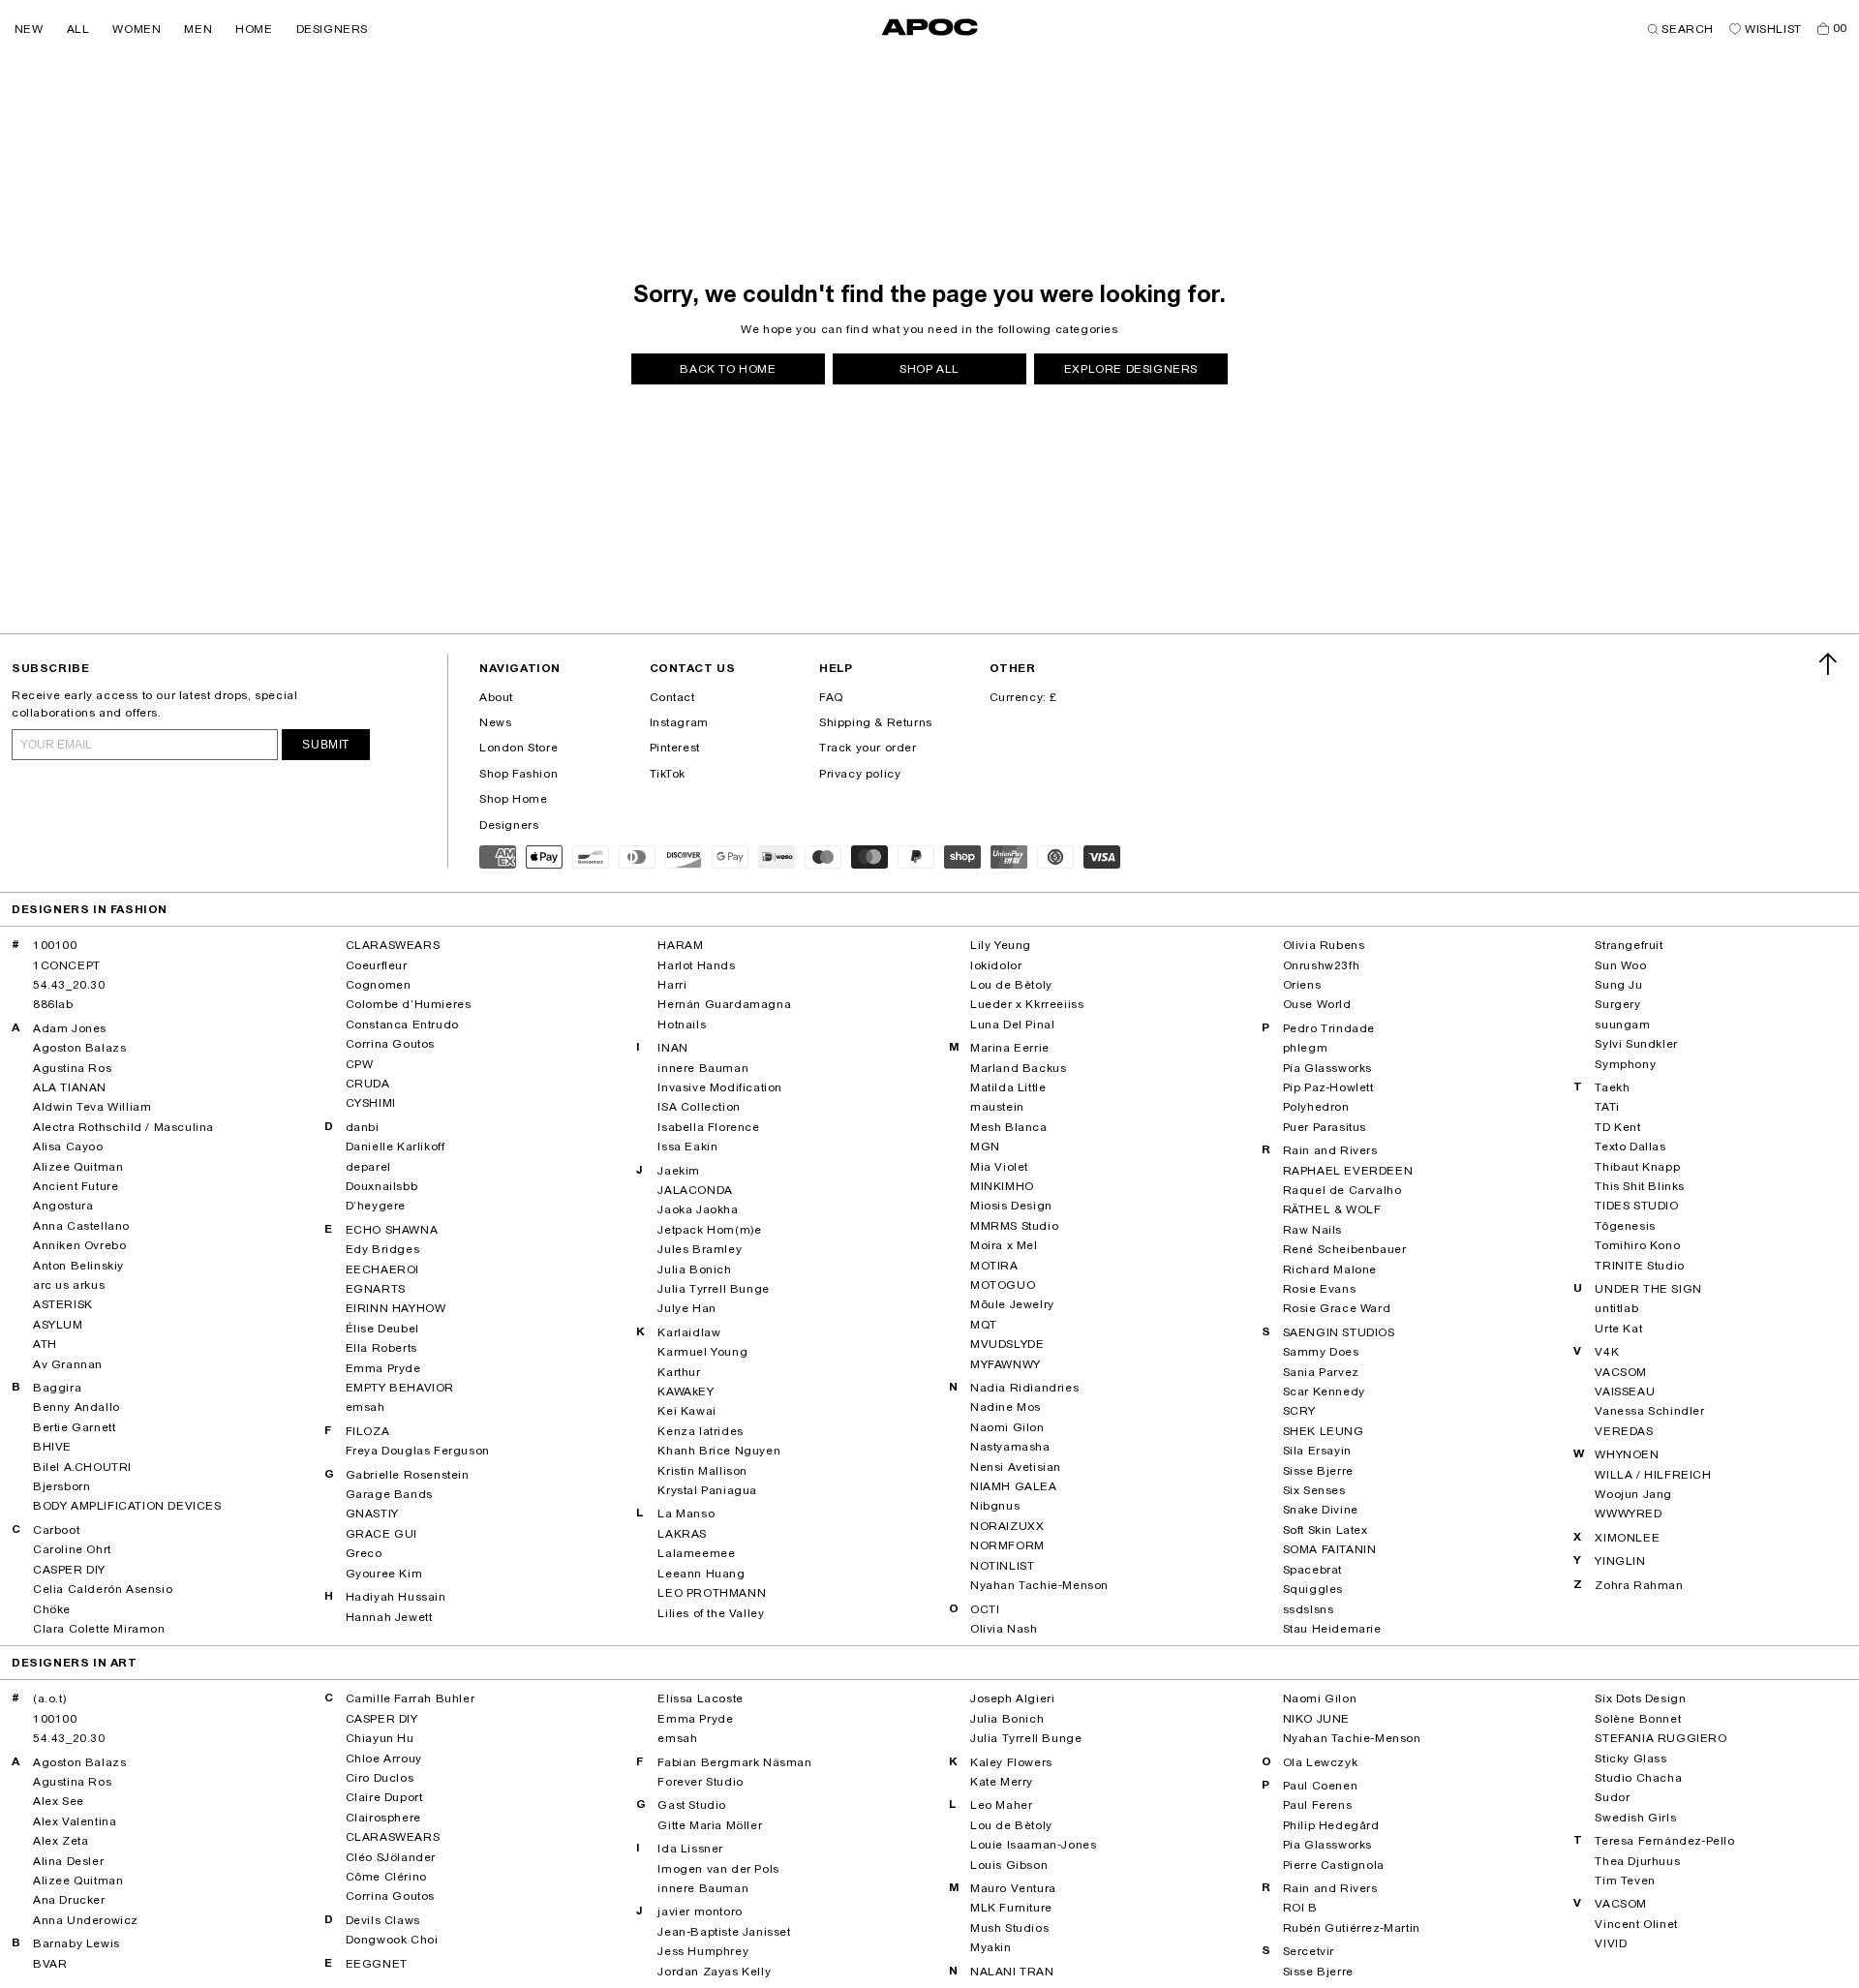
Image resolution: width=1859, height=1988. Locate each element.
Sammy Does (1321, 1352)
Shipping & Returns (876, 722)
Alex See (59, 1801)
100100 (55, 945)
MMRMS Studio (1014, 1226)
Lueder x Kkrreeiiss (1027, 1004)
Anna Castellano (81, 1226)
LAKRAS (682, 1534)
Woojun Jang (1633, 1494)
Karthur (679, 1372)
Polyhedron (1316, 1107)
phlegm (1306, 1048)
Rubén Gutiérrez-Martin (1352, 1928)
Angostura (63, 1206)
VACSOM (1621, 1372)
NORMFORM (1007, 1545)
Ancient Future (76, 1186)
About (496, 697)
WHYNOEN (1627, 1454)
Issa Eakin (687, 1147)
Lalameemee (696, 1553)
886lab (53, 1004)
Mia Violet (999, 1167)
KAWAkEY (686, 1392)
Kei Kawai (686, 1411)
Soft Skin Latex (1326, 1530)
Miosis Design (1011, 1206)
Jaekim (679, 1171)
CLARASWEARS (393, 945)
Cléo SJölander (391, 1857)
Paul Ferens (1318, 1805)
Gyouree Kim (384, 1574)
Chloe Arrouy (384, 1759)
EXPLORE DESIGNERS (1131, 369)
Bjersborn (61, 1486)
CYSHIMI (371, 1103)
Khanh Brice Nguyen (719, 1451)
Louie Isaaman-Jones (1033, 1845)
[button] (29, 29)
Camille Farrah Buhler (411, 1698)
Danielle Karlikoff (396, 1147)
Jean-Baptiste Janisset (724, 1932)
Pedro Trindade (1329, 1028)
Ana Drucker (69, 1900)
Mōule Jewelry (1012, 1304)
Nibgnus (995, 1506)
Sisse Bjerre (1318, 1471)
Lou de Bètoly (1011, 985)
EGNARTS (376, 1289)
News (495, 722)
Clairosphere (383, 1818)
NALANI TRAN (1012, 1972)
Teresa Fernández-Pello (1664, 1841)
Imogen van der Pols (718, 1869)
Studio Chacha (1638, 1778)
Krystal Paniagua (707, 1490)
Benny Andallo (76, 1407)
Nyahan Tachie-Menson (1039, 1585)
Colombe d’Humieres (409, 1004)
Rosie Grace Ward (1337, 1308)
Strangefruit (1629, 945)
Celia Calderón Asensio (103, 1589)
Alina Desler (68, 1861)
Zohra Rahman (1639, 1585)
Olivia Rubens (1324, 945)
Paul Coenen (1321, 1786)
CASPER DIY (69, 1570)
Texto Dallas (1630, 1147)
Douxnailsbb (382, 1186)
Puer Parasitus (1325, 1127)
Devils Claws (383, 1920)
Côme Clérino (386, 1877)
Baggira (57, 1388)
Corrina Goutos (390, 1044)
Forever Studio (700, 1782)
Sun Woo (1620, 965)
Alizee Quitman (78, 1167)
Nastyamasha (1010, 1447)
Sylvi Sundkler (1636, 1044)
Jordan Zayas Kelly (714, 1972)
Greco (364, 1553)
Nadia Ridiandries (1024, 1388)
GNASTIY (372, 1514)
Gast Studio (692, 1805)
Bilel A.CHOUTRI (82, 1467)
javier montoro (700, 1912)
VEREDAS (1624, 1431)
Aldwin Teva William (92, 1107)
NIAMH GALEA (1014, 1486)
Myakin (991, 1947)
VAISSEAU (1625, 1392)
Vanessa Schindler (1649, 1411)
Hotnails (682, 1025)
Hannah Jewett (389, 1617)
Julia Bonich (694, 1269)
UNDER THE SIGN (1648, 1289)
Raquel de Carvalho (1342, 1190)
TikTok (668, 774)
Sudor (1612, 1797)
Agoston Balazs (79, 1048)
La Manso (686, 1514)
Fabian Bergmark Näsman (734, 1762)
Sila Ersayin (1317, 1451)
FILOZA (368, 1431)
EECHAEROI (382, 1269)
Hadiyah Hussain (396, 1597)
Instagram (679, 722)
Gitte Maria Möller (710, 1825)
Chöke (52, 1609)
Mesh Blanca (1009, 1127)
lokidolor (996, 965)
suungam (1622, 1025)
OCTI (985, 1609)
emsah (366, 1407)
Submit (326, 745)
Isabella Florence (708, 1127)
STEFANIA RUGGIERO (1661, 1738)
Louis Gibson (1009, 1865)
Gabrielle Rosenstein (408, 1475)
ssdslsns (1309, 1609)
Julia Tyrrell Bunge (713, 1289)
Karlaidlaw (689, 1332)
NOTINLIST (1002, 1566)
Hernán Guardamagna (724, 1004)
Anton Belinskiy (78, 1266)
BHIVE (52, 1447)
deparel (368, 1167)
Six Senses (1314, 1490)
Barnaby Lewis (76, 1943)
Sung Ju (1618, 985)
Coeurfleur (377, 965)
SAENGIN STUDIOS (1339, 1332)
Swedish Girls (1635, 1818)
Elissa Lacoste (700, 1698)
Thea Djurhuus (1637, 1861)
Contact (672, 697)
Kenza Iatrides (700, 1431)
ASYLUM (58, 1325)
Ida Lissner (690, 1849)
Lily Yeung (1001, 945)
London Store (518, 748)
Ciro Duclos (380, 1778)
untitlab (1616, 1308)
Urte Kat (1618, 1329)
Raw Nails (1312, 1230)
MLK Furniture (1011, 1908)
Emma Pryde (383, 1368)
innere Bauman (703, 1068)
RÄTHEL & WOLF (1332, 1209)
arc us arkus (69, 1285)
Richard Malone (1330, 1269)
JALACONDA (695, 1190)
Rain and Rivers (1330, 1150)
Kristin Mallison (702, 1471)
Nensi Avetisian (1016, 1467)
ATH (45, 1344)
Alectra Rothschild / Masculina (123, 1127)
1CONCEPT (67, 965)
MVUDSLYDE (1007, 1344)
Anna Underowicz (86, 1920)
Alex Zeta (61, 1841)
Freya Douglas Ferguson (418, 1451)
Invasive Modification (720, 1087)
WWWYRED (1628, 1514)
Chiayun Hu (380, 1738)
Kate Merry (1002, 1782)
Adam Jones (70, 1028)
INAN (672, 1048)
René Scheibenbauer (1345, 1249)
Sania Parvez (1321, 1372)
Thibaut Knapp (1637, 1167)
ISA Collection (699, 1107)
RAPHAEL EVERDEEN (1348, 1171)
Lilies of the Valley (711, 1613)
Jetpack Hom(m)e (709, 1230)
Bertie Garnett (74, 1427)
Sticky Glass (1630, 1759)
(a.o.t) (49, 1698)
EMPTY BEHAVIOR (400, 1388)
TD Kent (1617, 1127)
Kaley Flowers (1011, 1762)
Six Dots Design (1640, 1698)
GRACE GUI (381, 1534)
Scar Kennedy (1324, 1392)
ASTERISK (63, 1304)
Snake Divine (1321, 1510)
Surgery (1617, 1004)
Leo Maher (1001, 1805)
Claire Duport (384, 1797)
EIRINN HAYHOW (396, 1308)
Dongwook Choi (392, 1940)
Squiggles (1313, 1589)
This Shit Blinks (1640, 1186)
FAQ (831, 697)
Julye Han (686, 1308)
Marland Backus (1018, 1068)
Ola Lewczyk (1321, 1762)
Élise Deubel (382, 1329)
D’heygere (376, 1206)
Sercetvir (1309, 1951)
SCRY (1299, 1411)
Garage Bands (389, 1494)
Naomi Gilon (1007, 1427)
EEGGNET (377, 1964)
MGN (985, 1147)
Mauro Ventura (1013, 1888)
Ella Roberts (381, 1348)
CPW (360, 1064)
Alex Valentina (75, 1821)
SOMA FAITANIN (1330, 1549)
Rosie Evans (1320, 1289)
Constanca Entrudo (402, 1025)
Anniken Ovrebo (79, 1245)
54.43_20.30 (69, 985)
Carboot (56, 1530)
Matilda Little (1008, 1087)
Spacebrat (1312, 1570)
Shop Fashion (518, 774)
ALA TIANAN (70, 1087)
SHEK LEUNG (1324, 1431)
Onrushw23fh (1322, 965)
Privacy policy (860, 774)
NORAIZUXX (1007, 1526)
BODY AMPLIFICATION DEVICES (127, 1506)
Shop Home (513, 799)
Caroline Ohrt (72, 1549)
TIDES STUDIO (1636, 1206)
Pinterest (675, 748)
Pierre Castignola (1334, 1865)
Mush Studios (1009, 1928)
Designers (509, 825)
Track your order (868, 748)
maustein (997, 1107)
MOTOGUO (1003, 1285)
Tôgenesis (1625, 1226)
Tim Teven (1625, 1881)
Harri (672, 985)
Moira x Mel (1004, 1245)
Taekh (1612, 1087)
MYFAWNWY (1006, 1364)
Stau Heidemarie (1332, 1629)
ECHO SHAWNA (392, 1230)
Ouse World (1317, 1004)
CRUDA (368, 1084)
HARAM (680, 945)
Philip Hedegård (1331, 1825)
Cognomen (379, 985)
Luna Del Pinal (1012, 1025)
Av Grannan (68, 1364)
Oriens (1302, 985)
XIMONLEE (1627, 1538)
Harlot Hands (696, 965)
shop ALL (929, 369)
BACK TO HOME (728, 369)
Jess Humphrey (703, 1951)
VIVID (1611, 1943)
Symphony (1625, 1064)
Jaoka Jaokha (698, 1209)
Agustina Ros (72, 1068)
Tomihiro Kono (1637, 1245)
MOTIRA (994, 1266)
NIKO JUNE (1316, 1719)
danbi (363, 1127)
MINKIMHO (1002, 1186)
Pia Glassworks (1327, 1068)
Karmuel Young (702, 1352)
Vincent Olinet (1636, 1924)
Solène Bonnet (1638, 1719)
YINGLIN (1620, 1561)
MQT (984, 1325)
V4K (1607, 1352)
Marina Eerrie (1010, 1048)
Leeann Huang (701, 1574)
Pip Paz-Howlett (1328, 1087)
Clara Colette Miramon (99, 1629)
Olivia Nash (1004, 1629)
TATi (1607, 1107)
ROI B (1300, 1908)
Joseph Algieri (1012, 1698)
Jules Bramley (700, 1249)
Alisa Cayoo (68, 1147)
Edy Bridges (383, 1249)
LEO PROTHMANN (712, 1593)
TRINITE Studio (1639, 1266)
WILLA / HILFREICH (1653, 1475)
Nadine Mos (1006, 1407)
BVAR (50, 1964)
